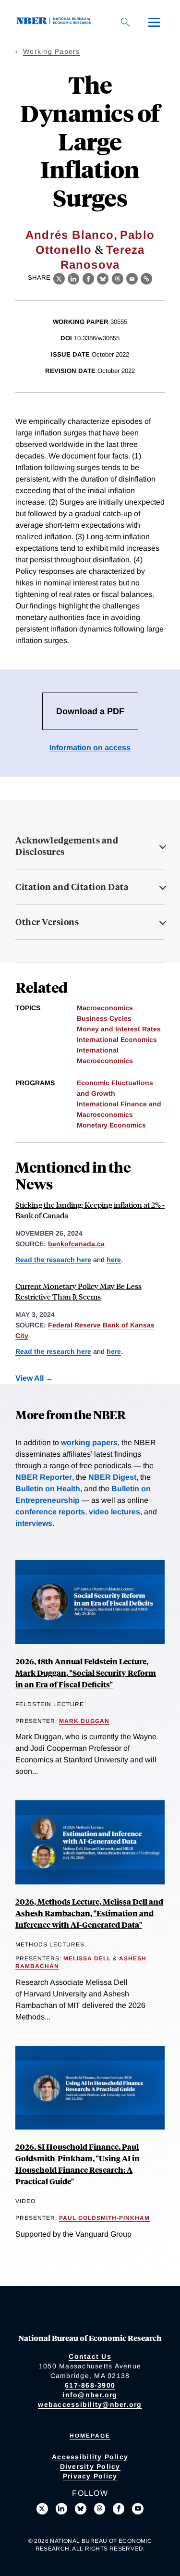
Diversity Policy (90, 2466)
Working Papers (52, 51)
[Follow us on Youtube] (138, 2509)
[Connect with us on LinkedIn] (61, 2509)
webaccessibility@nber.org (90, 2404)
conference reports (50, 1512)
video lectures (114, 1512)
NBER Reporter (44, 1477)
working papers (89, 1443)
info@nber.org (90, 2395)
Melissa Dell (87, 1958)
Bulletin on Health (48, 1489)
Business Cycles (104, 1018)
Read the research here (53, 1260)
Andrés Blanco (70, 235)
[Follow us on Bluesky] (81, 2509)
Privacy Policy (90, 2476)
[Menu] (154, 22)
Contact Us (90, 2356)
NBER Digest (112, 1477)
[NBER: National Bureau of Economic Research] (56, 22)
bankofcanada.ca (76, 1244)
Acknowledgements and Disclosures (67, 846)
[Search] (125, 22)
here (114, 1260)
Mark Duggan (84, 1721)
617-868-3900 (90, 2385)
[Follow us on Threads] (100, 2509)
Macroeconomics (105, 1008)
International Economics (117, 1040)
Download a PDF (90, 711)
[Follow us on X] (42, 2509)
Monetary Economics (111, 1125)
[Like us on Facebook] (119, 2509)
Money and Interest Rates (119, 1029)
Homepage (90, 2436)
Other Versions (47, 922)
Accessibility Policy (90, 2457)
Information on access (90, 748)
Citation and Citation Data (72, 887)
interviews (34, 1523)
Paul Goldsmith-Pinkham (104, 2218)
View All (30, 1378)
